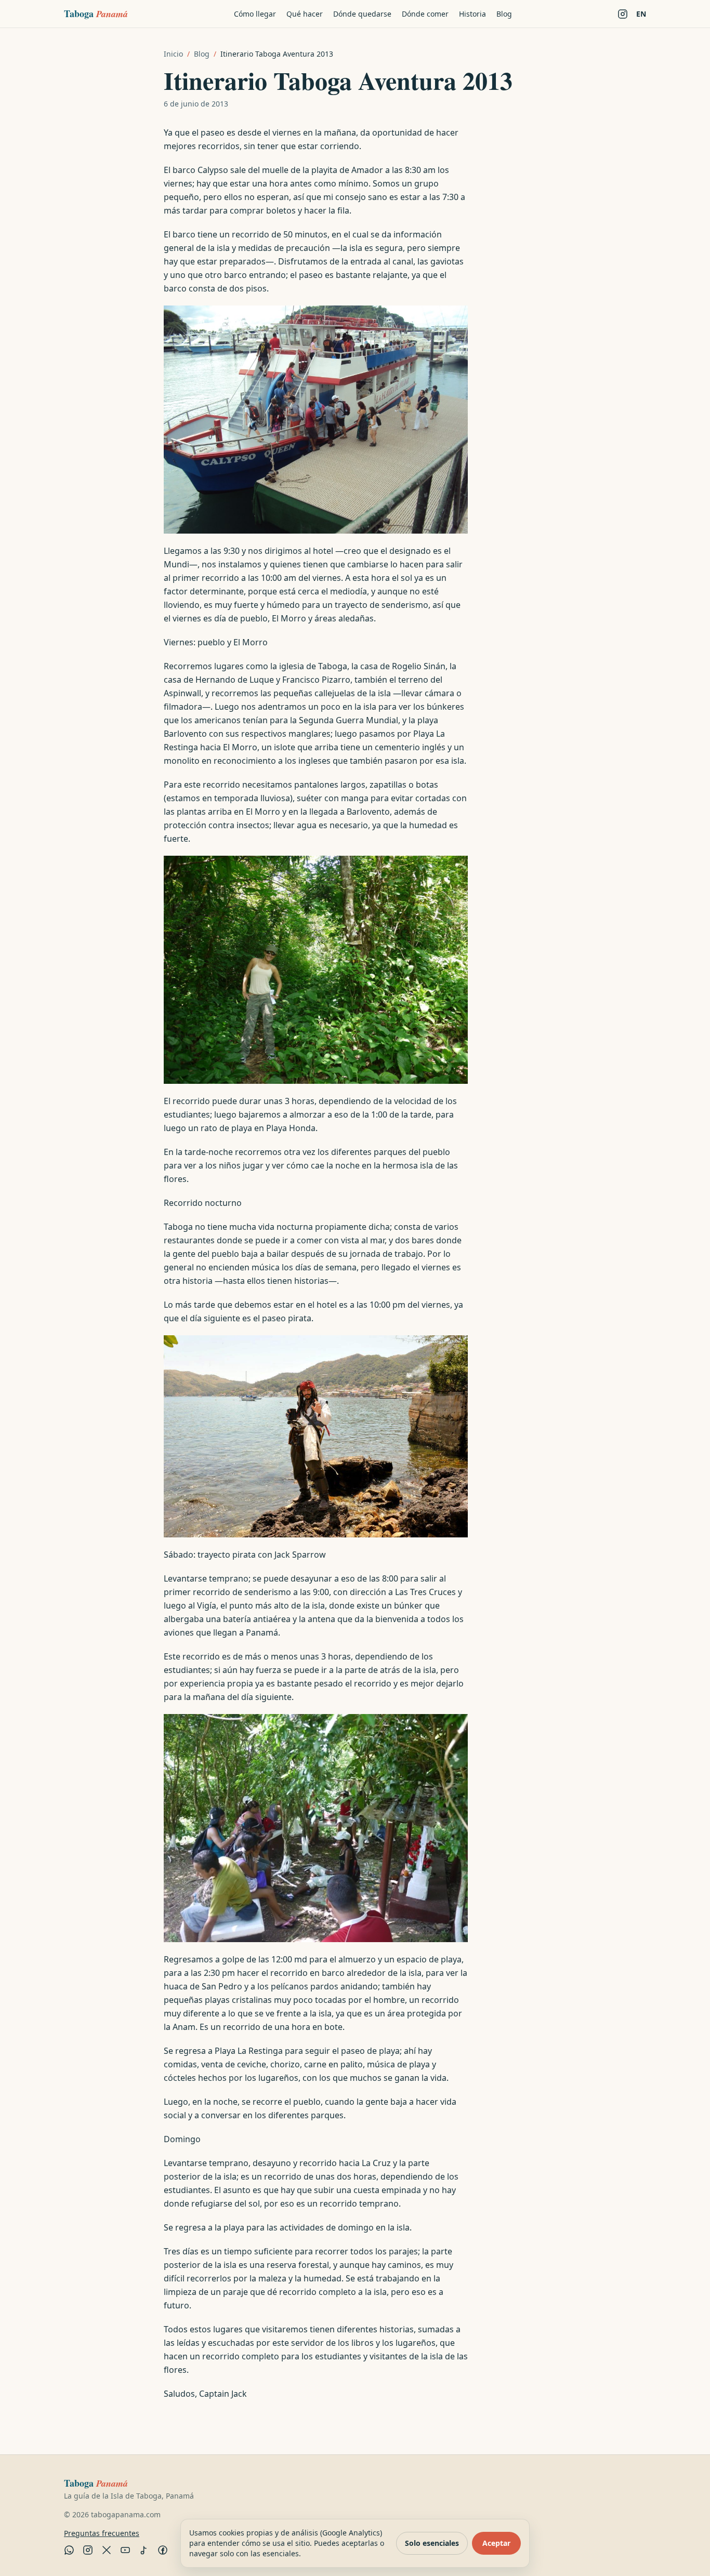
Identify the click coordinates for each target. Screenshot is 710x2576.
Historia (472, 14)
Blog (504, 14)
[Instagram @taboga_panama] (623, 14)
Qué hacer (305, 14)
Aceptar (496, 2543)
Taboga (96, 14)
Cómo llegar (255, 14)
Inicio (173, 54)
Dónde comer (425, 14)
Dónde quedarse (362, 14)
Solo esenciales (432, 2543)
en (641, 14)
